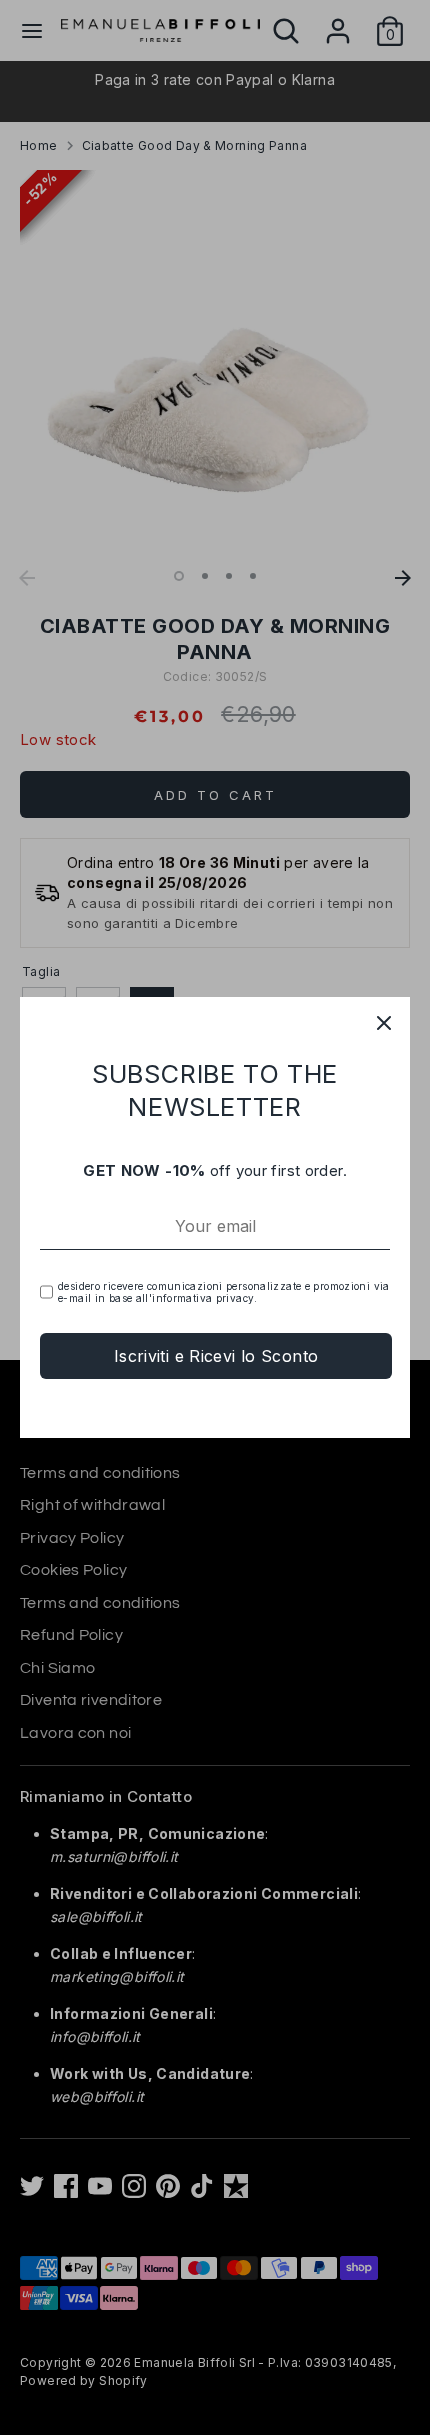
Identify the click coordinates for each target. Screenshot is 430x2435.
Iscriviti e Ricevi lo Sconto (216, 1356)
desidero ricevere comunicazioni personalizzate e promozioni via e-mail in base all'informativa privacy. (224, 1292)
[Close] (384, 1023)
